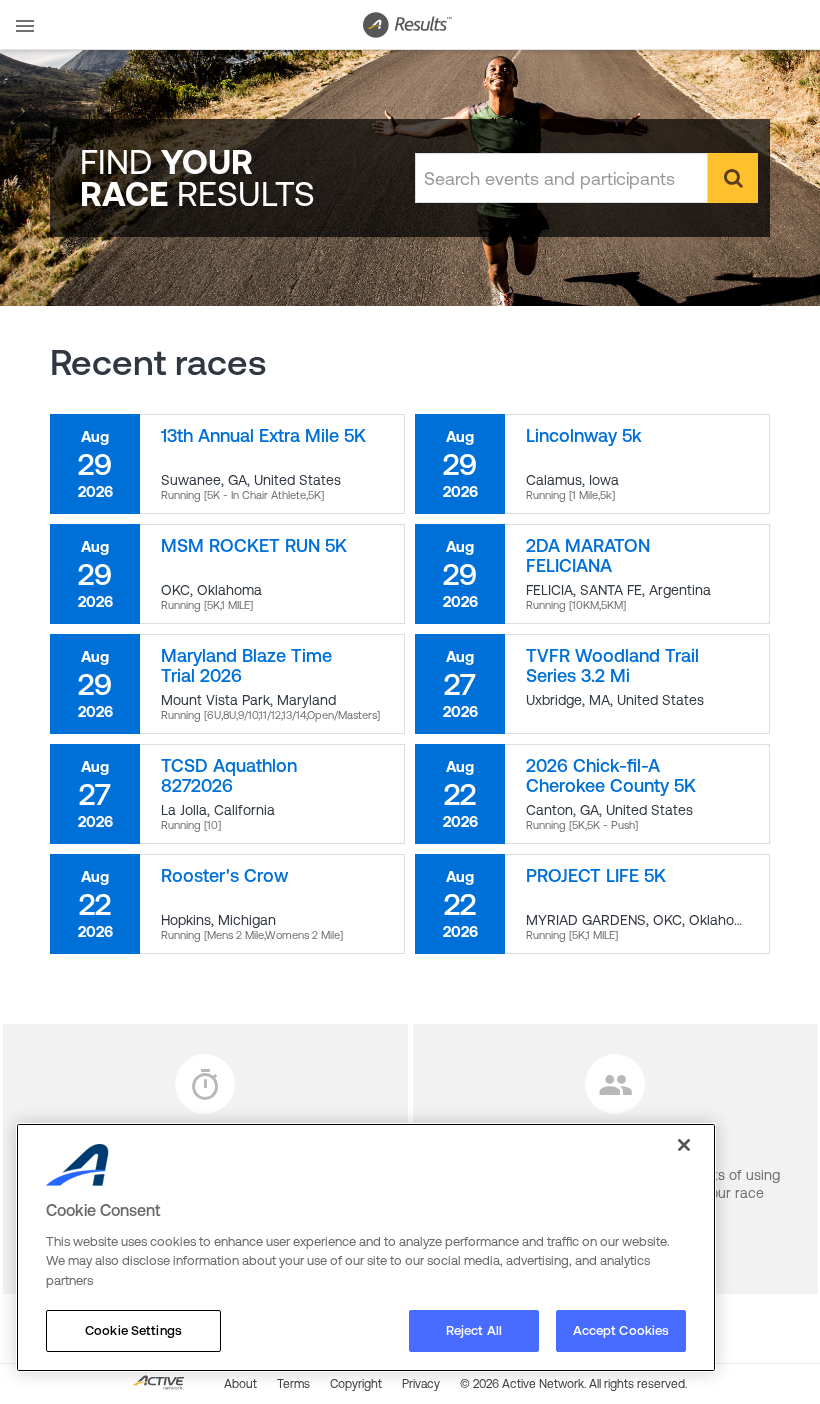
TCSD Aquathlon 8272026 (229, 775)
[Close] (684, 1145)
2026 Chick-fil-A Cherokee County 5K (611, 775)
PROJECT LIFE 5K (596, 875)
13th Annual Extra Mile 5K (263, 435)
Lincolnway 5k (584, 435)
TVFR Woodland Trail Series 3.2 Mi (612, 665)
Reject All (474, 1330)
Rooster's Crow (224, 875)
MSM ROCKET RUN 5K (254, 545)
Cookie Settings (133, 1330)
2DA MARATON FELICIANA (588, 555)
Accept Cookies (621, 1330)
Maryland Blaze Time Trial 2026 (246, 665)
